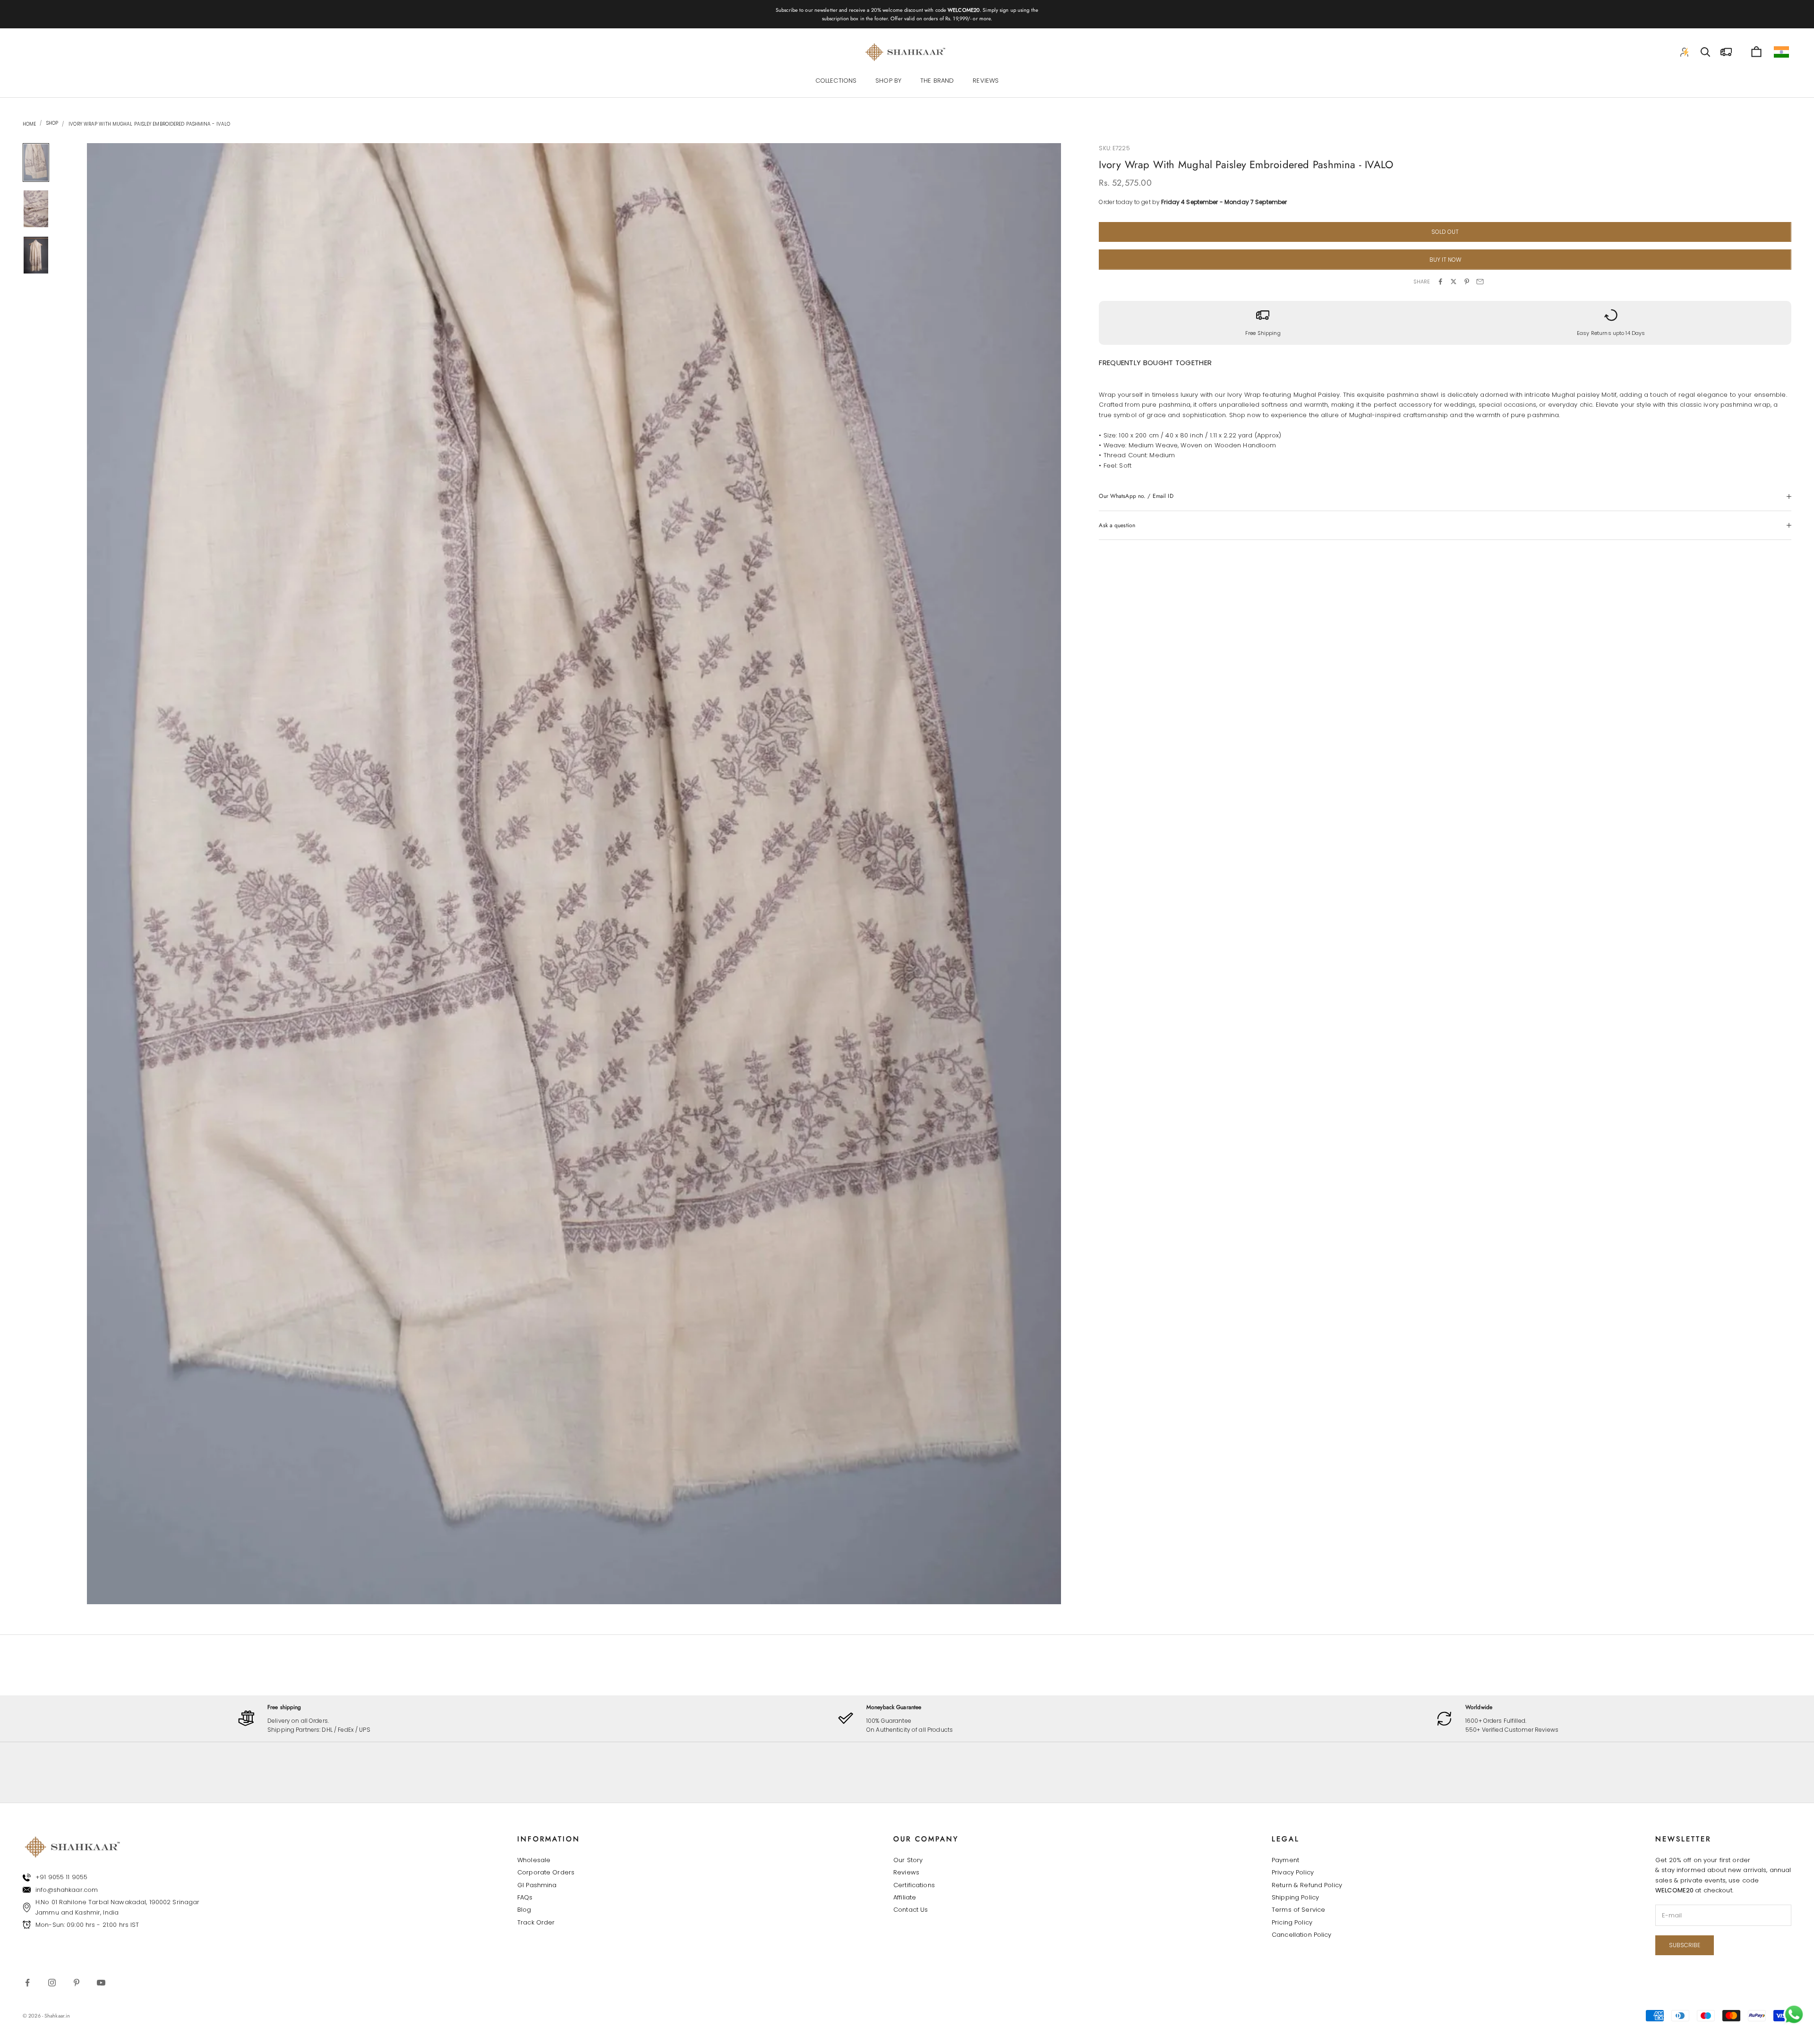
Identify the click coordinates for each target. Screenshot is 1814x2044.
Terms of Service (1298, 1910)
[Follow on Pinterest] (77, 1983)
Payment (1285, 1860)
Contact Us (911, 1910)
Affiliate (905, 1897)
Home (29, 124)
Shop (51, 123)
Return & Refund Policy (1307, 1885)
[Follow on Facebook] (27, 1983)
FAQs (525, 1897)
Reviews (906, 1872)
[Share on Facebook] (1440, 282)
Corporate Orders (546, 1872)
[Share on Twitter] (1454, 282)
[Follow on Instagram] (52, 1983)
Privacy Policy (1293, 1872)
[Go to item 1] (36, 162)
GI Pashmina (537, 1885)
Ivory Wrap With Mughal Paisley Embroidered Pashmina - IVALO (149, 124)
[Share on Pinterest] (1467, 282)
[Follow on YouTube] (101, 1983)
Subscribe (1685, 1945)
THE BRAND (937, 81)
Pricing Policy (1292, 1922)
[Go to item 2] (36, 209)
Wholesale (534, 1860)
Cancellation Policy (1301, 1935)
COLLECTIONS (836, 81)
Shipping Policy (1295, 1897)
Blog (524, 1910)
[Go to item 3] (36, 255)
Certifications (914, 1885)
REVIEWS (986, 81)
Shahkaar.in (57, 2016)
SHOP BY (888, 81)
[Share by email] (1480, 282)
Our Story (908, 1860)
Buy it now (1445, 260)
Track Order (536, 1922)
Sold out (1445, 232)
